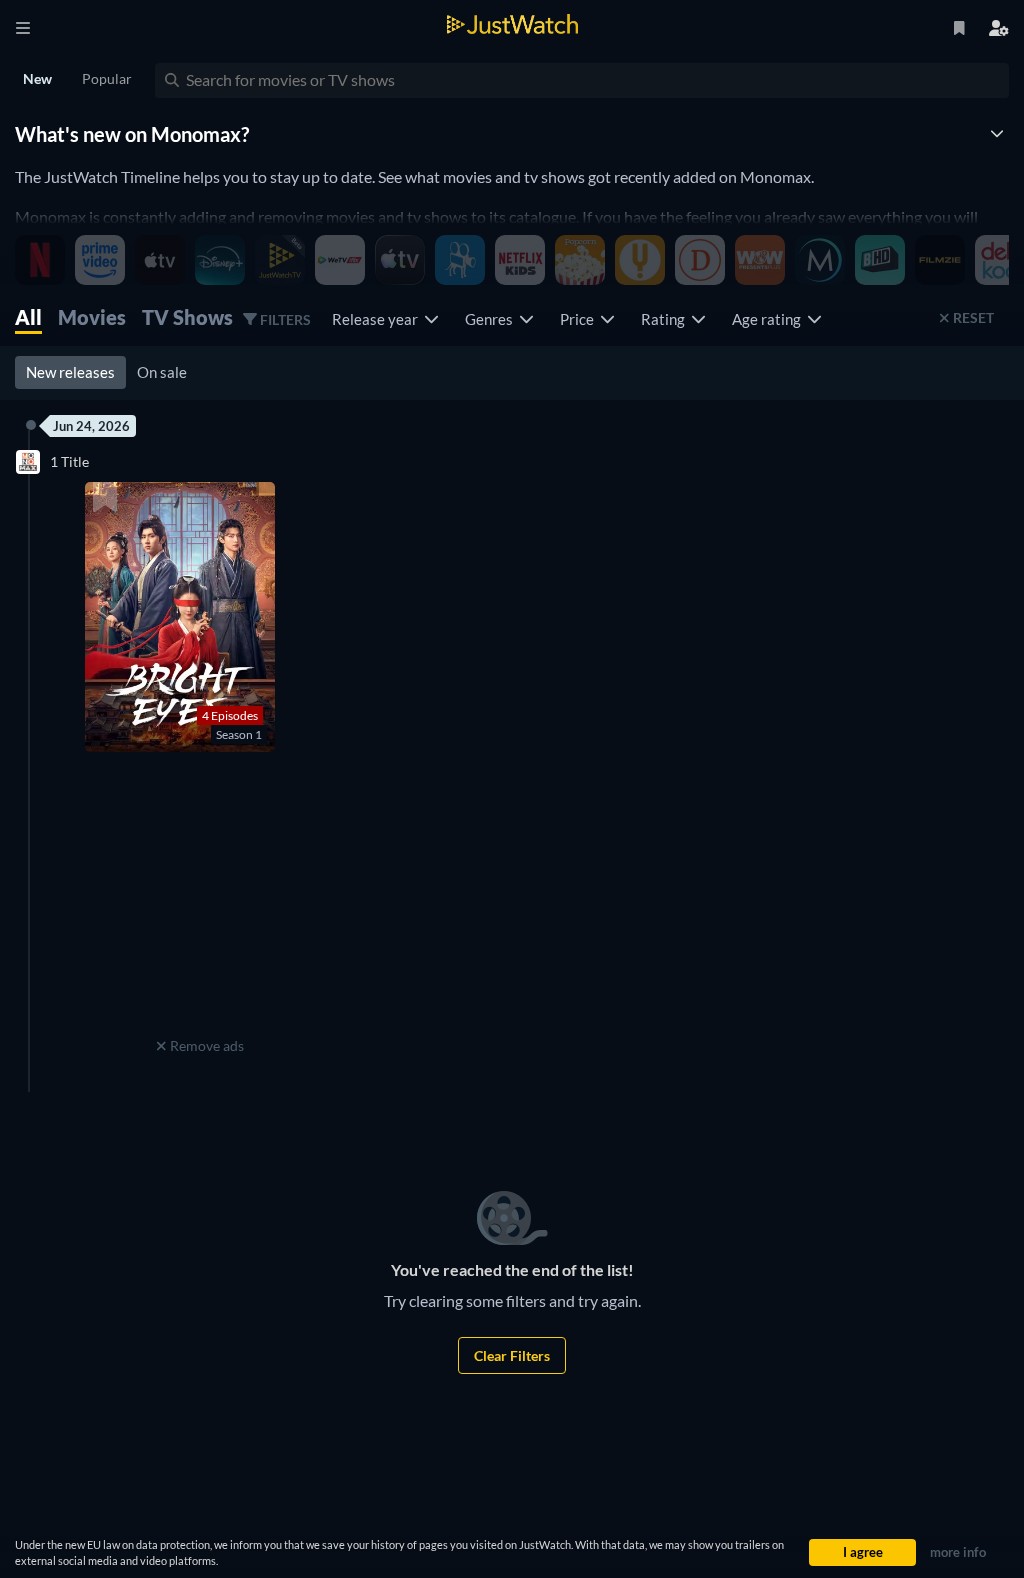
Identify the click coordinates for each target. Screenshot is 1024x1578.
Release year (378, 319)
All (28, 317)
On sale (162, 372)
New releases (70, 372)
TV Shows (187, 317)
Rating (666, 319)
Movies (92, 317)
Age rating (769, 319)
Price (580, 319)
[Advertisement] (200, 907)
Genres (492, 319)
